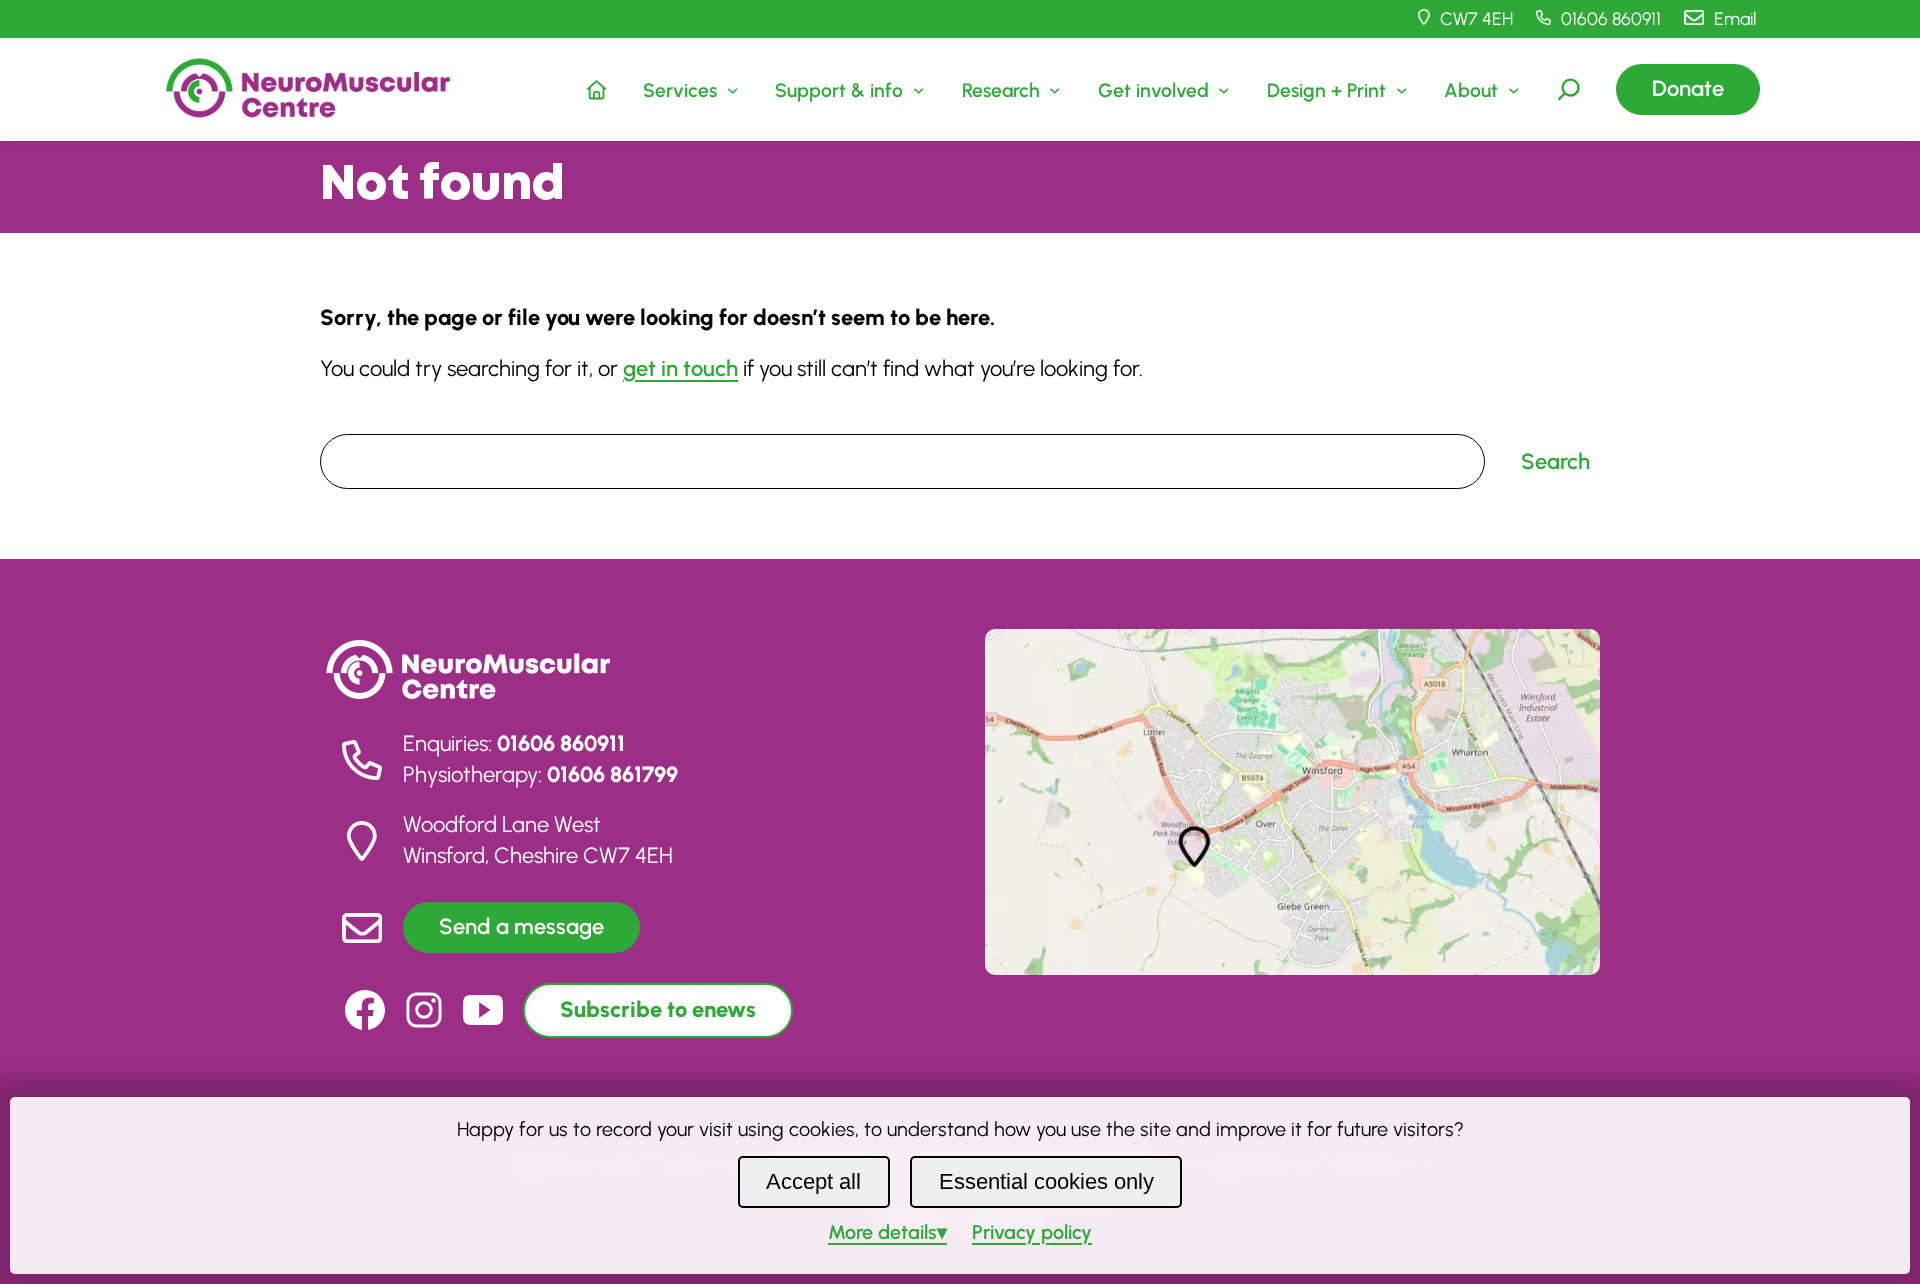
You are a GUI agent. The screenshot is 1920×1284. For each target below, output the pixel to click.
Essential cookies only (1046, 1181)
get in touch (680, 368)
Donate (1688, 88)
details (882, 1232)
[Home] (597, 89)
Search (347, 419)
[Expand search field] (1569, 89)
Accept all (813, 1181)
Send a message (521, 926)
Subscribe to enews (658, 1009)
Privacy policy (1032, 1232)
